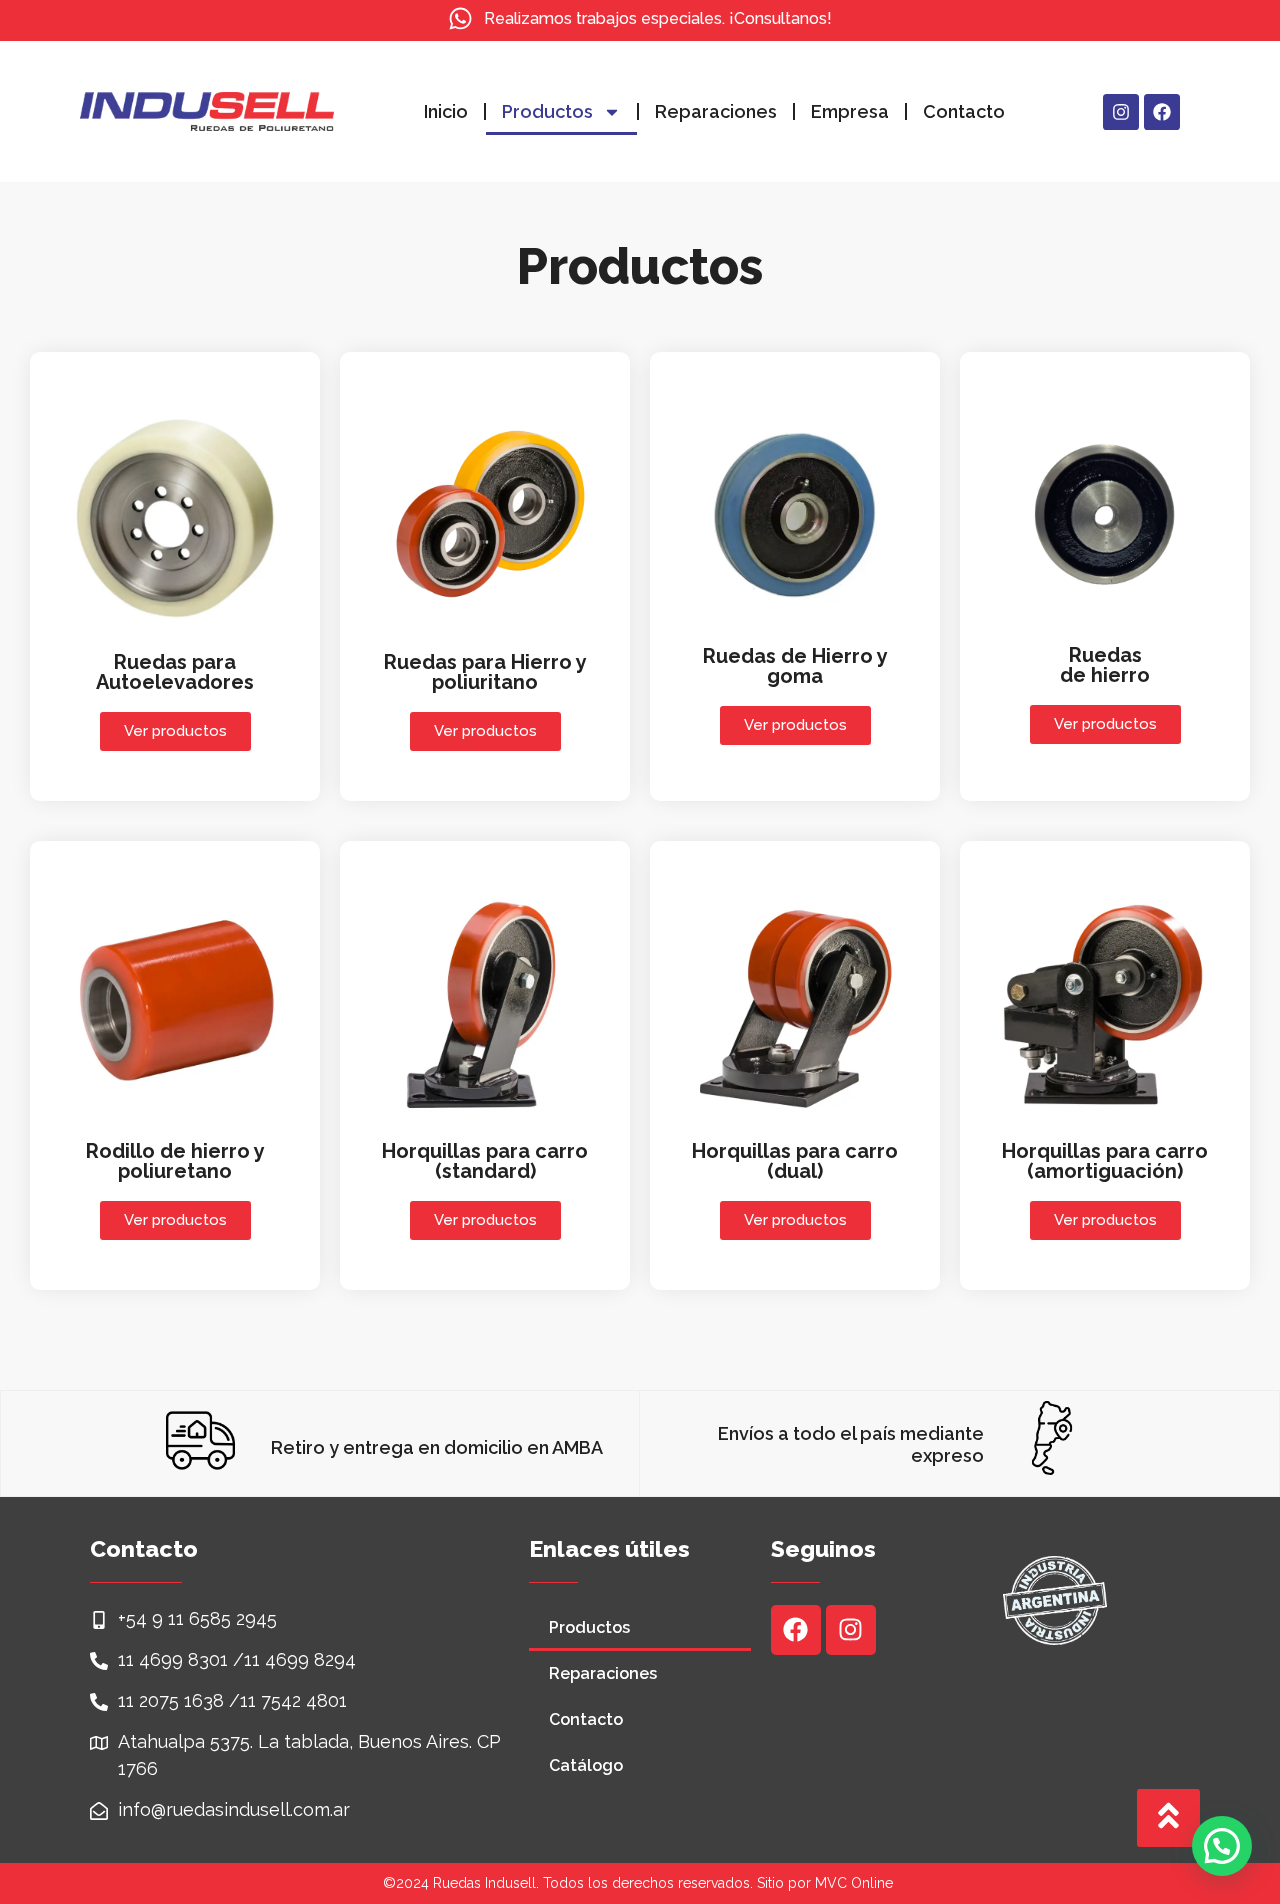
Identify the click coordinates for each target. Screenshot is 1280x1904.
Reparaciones (716, 111)
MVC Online (854, 1883)
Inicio (446, 111)
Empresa (850, 111)
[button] (1222, 1846)
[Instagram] (1121, 112)
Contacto (964, 111)
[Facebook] (1162, 112)
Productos (547, 111)
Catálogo (586, 1765)
